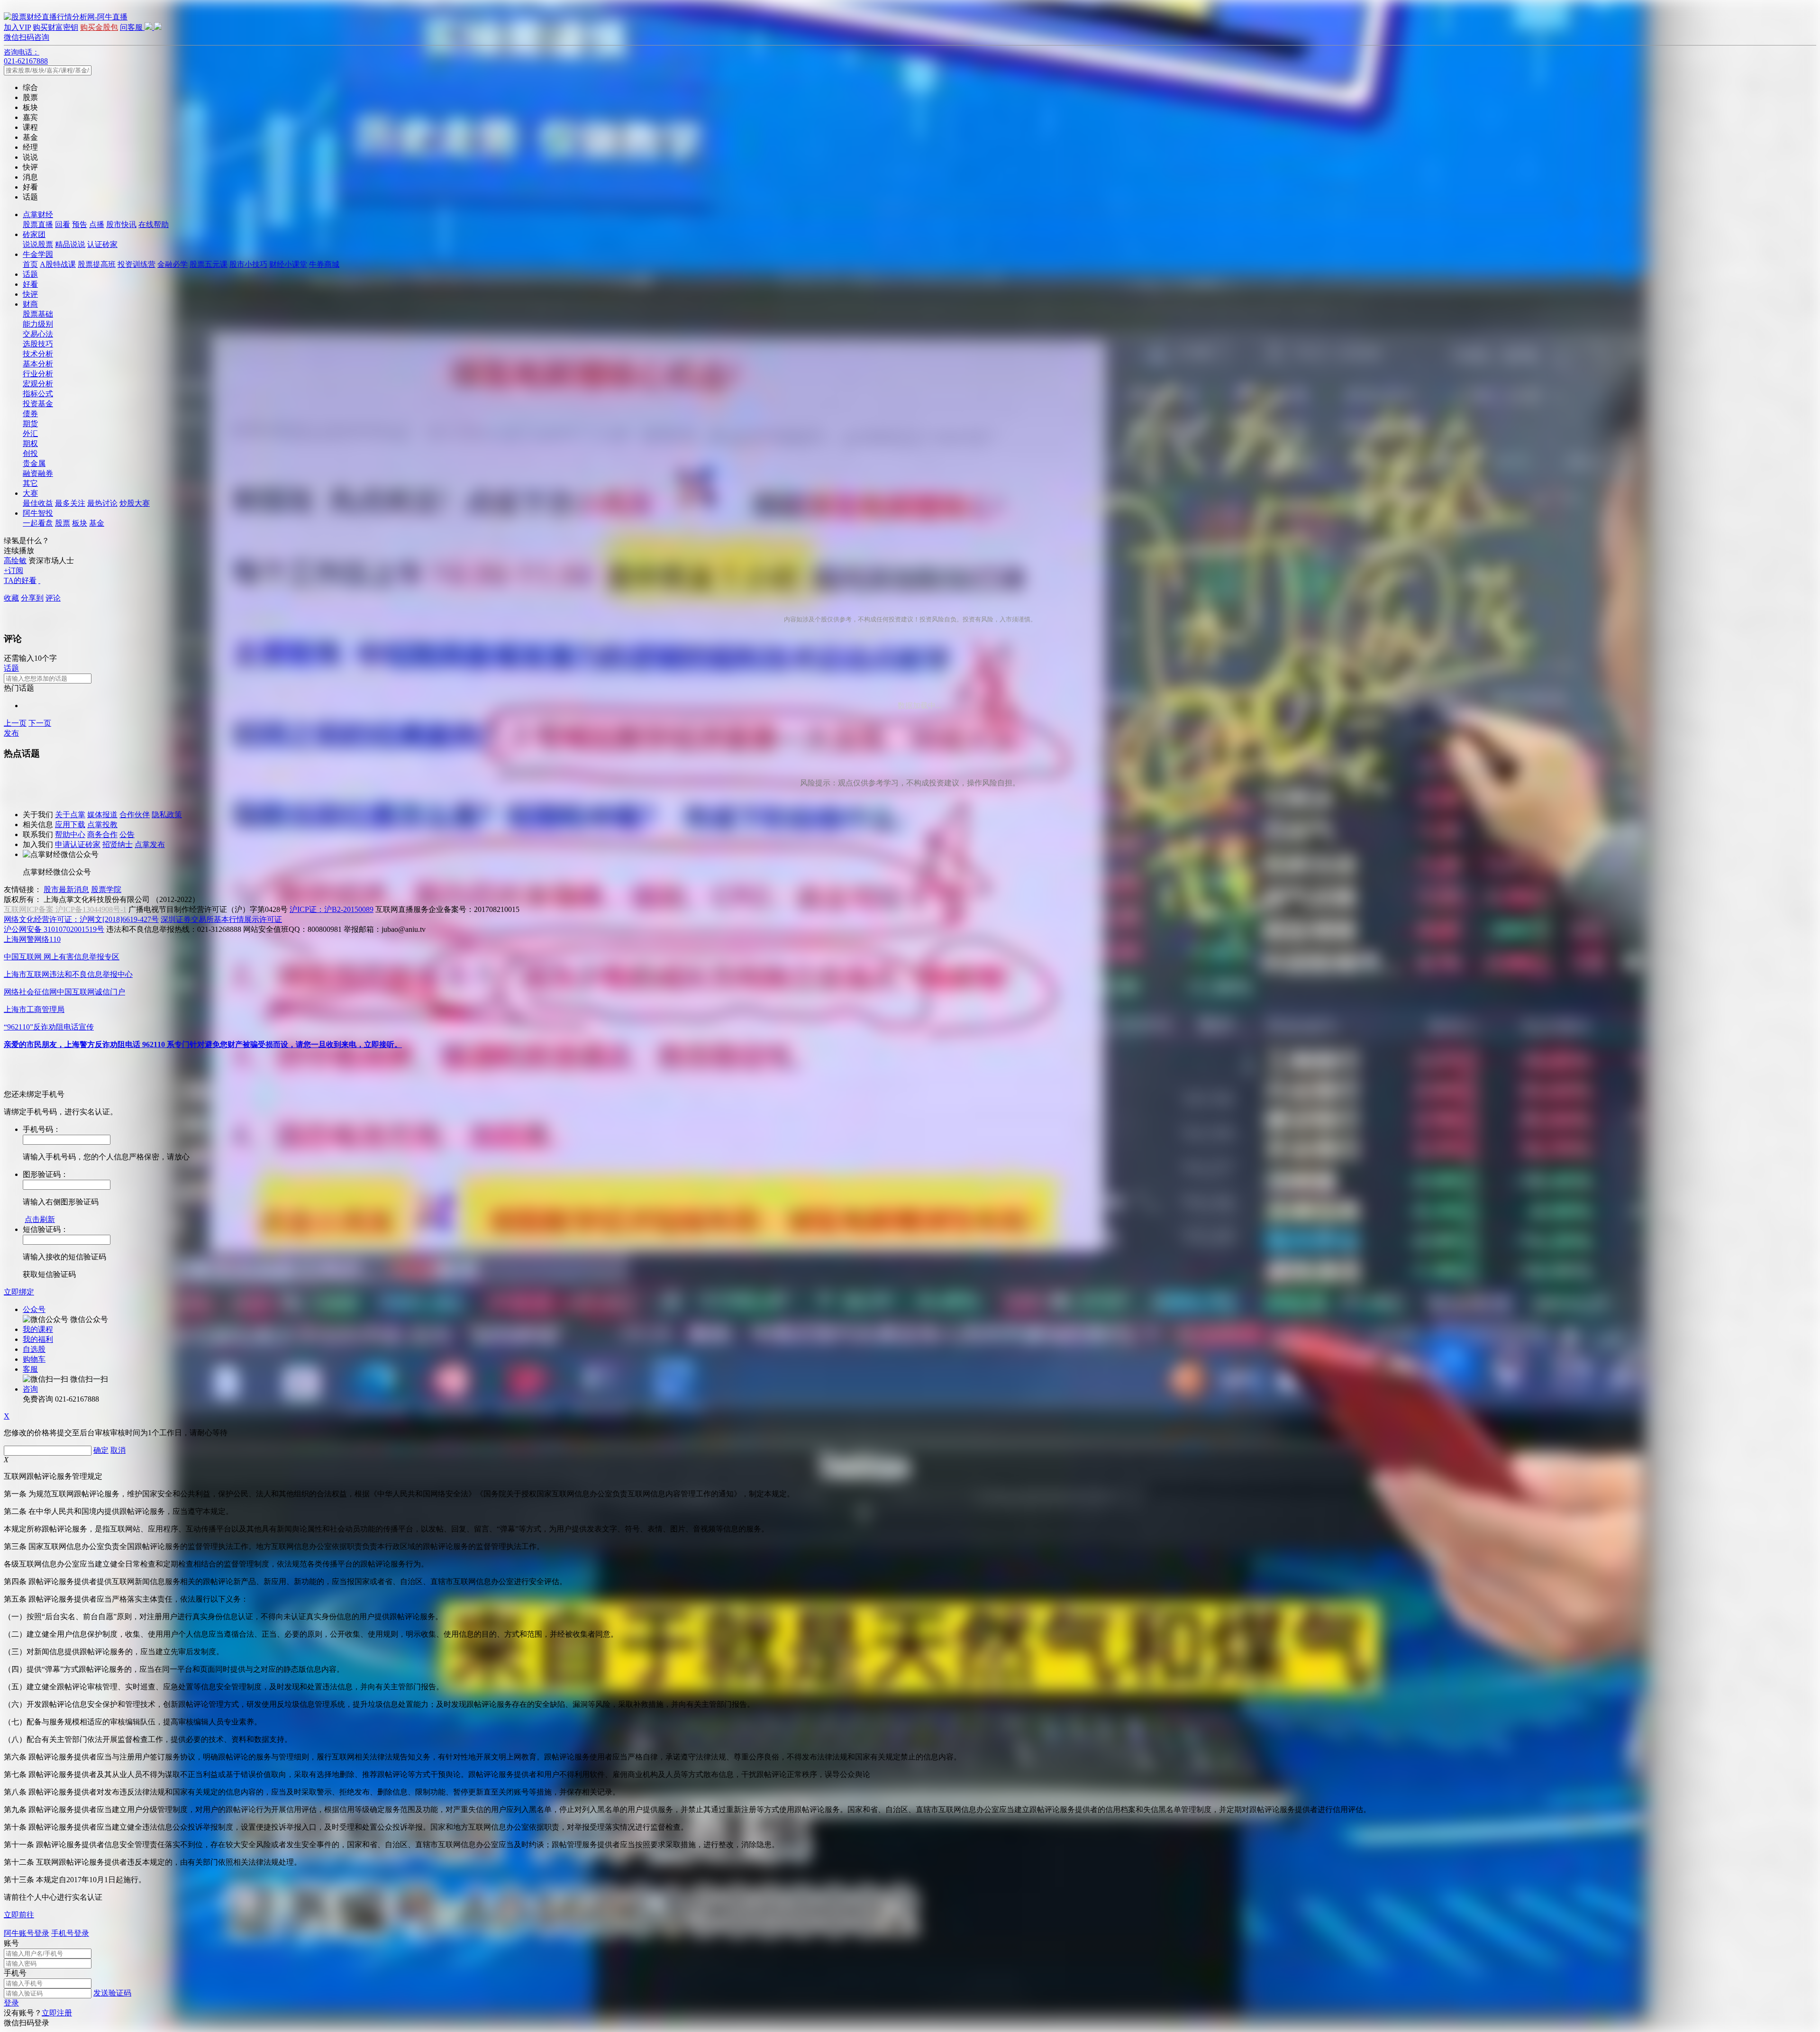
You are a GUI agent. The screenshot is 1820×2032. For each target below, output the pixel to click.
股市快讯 (121, 224)
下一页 (40, 723)
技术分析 (38, 354)
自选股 (34, 1349)
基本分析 (38, 364)
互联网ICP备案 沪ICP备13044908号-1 (65, 909)
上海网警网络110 (32, 939)
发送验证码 (112, 1993)
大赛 (30, 493)
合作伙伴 (135, 815)
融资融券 (38, 473)
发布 (11, 733)
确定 (101, 1450)
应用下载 (70, 825)
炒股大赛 (135, 503)
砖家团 (34, 234)
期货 (30, 424)
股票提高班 (97, 264)
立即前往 (19, 1915)
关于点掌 (70, 815)
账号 (11, 1943)
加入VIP (17, 27)
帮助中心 (70, 834)
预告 (80, 224)
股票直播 (38, 224)
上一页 (15, 723)
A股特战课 (58, 264)
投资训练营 (136, 264)
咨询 (30, 1389)
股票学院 (106, 889)
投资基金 (38, 404)
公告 (127, 834)
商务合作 (102, 834)
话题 (30, 274)
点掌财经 (38, 214)
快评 (30, 294)
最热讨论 (102, 503)
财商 (30, 304)
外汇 (30, 433)
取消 (118, 1450)
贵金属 (34, 463)
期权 (30, 443)
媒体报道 (102, 815)
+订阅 (14, 570)
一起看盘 (38, 523)
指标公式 (38, 394)
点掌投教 (102, 825)
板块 (80, 523)
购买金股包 (99, 27)
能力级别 (38, 324)
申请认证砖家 (78, 844)
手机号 (15, 1973)
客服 (30, 1369)
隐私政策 (167, 815)
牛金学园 (38, 254)
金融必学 (173, 264)
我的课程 (38, 1329)
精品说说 (70, 244)
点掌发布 (150, 844)
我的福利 (38, 1339)
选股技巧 (38, 344)
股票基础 (38, 314)
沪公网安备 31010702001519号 (54, 929)
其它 (30, 483)
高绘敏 (15, 560)
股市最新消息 (66, 889)
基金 (97, 523)
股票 (63, 523)
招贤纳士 (118, 844)
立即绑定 (19, 1292)
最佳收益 (38, 503)
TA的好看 (20, 580)
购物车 (34, 1359)
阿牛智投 (38, 513)
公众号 (34, 1309)
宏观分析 (38, 384)
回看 (63, 224)
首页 (30, 264)
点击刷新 (40, 1219)
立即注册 (57, 2013)
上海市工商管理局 (34, 1009)
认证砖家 (102, 244)
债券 (30, 414)
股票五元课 (209, 264)
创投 (30, 453)
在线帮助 (154, 224)
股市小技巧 (248, 264)
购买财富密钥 (55, 27)
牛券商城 (324, 264)
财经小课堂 (288, 264)
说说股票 (38, 244)
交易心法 (38, 334)
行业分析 (38, 374)
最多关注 (70, 503)
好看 (30, 284)
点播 (97, 224)
